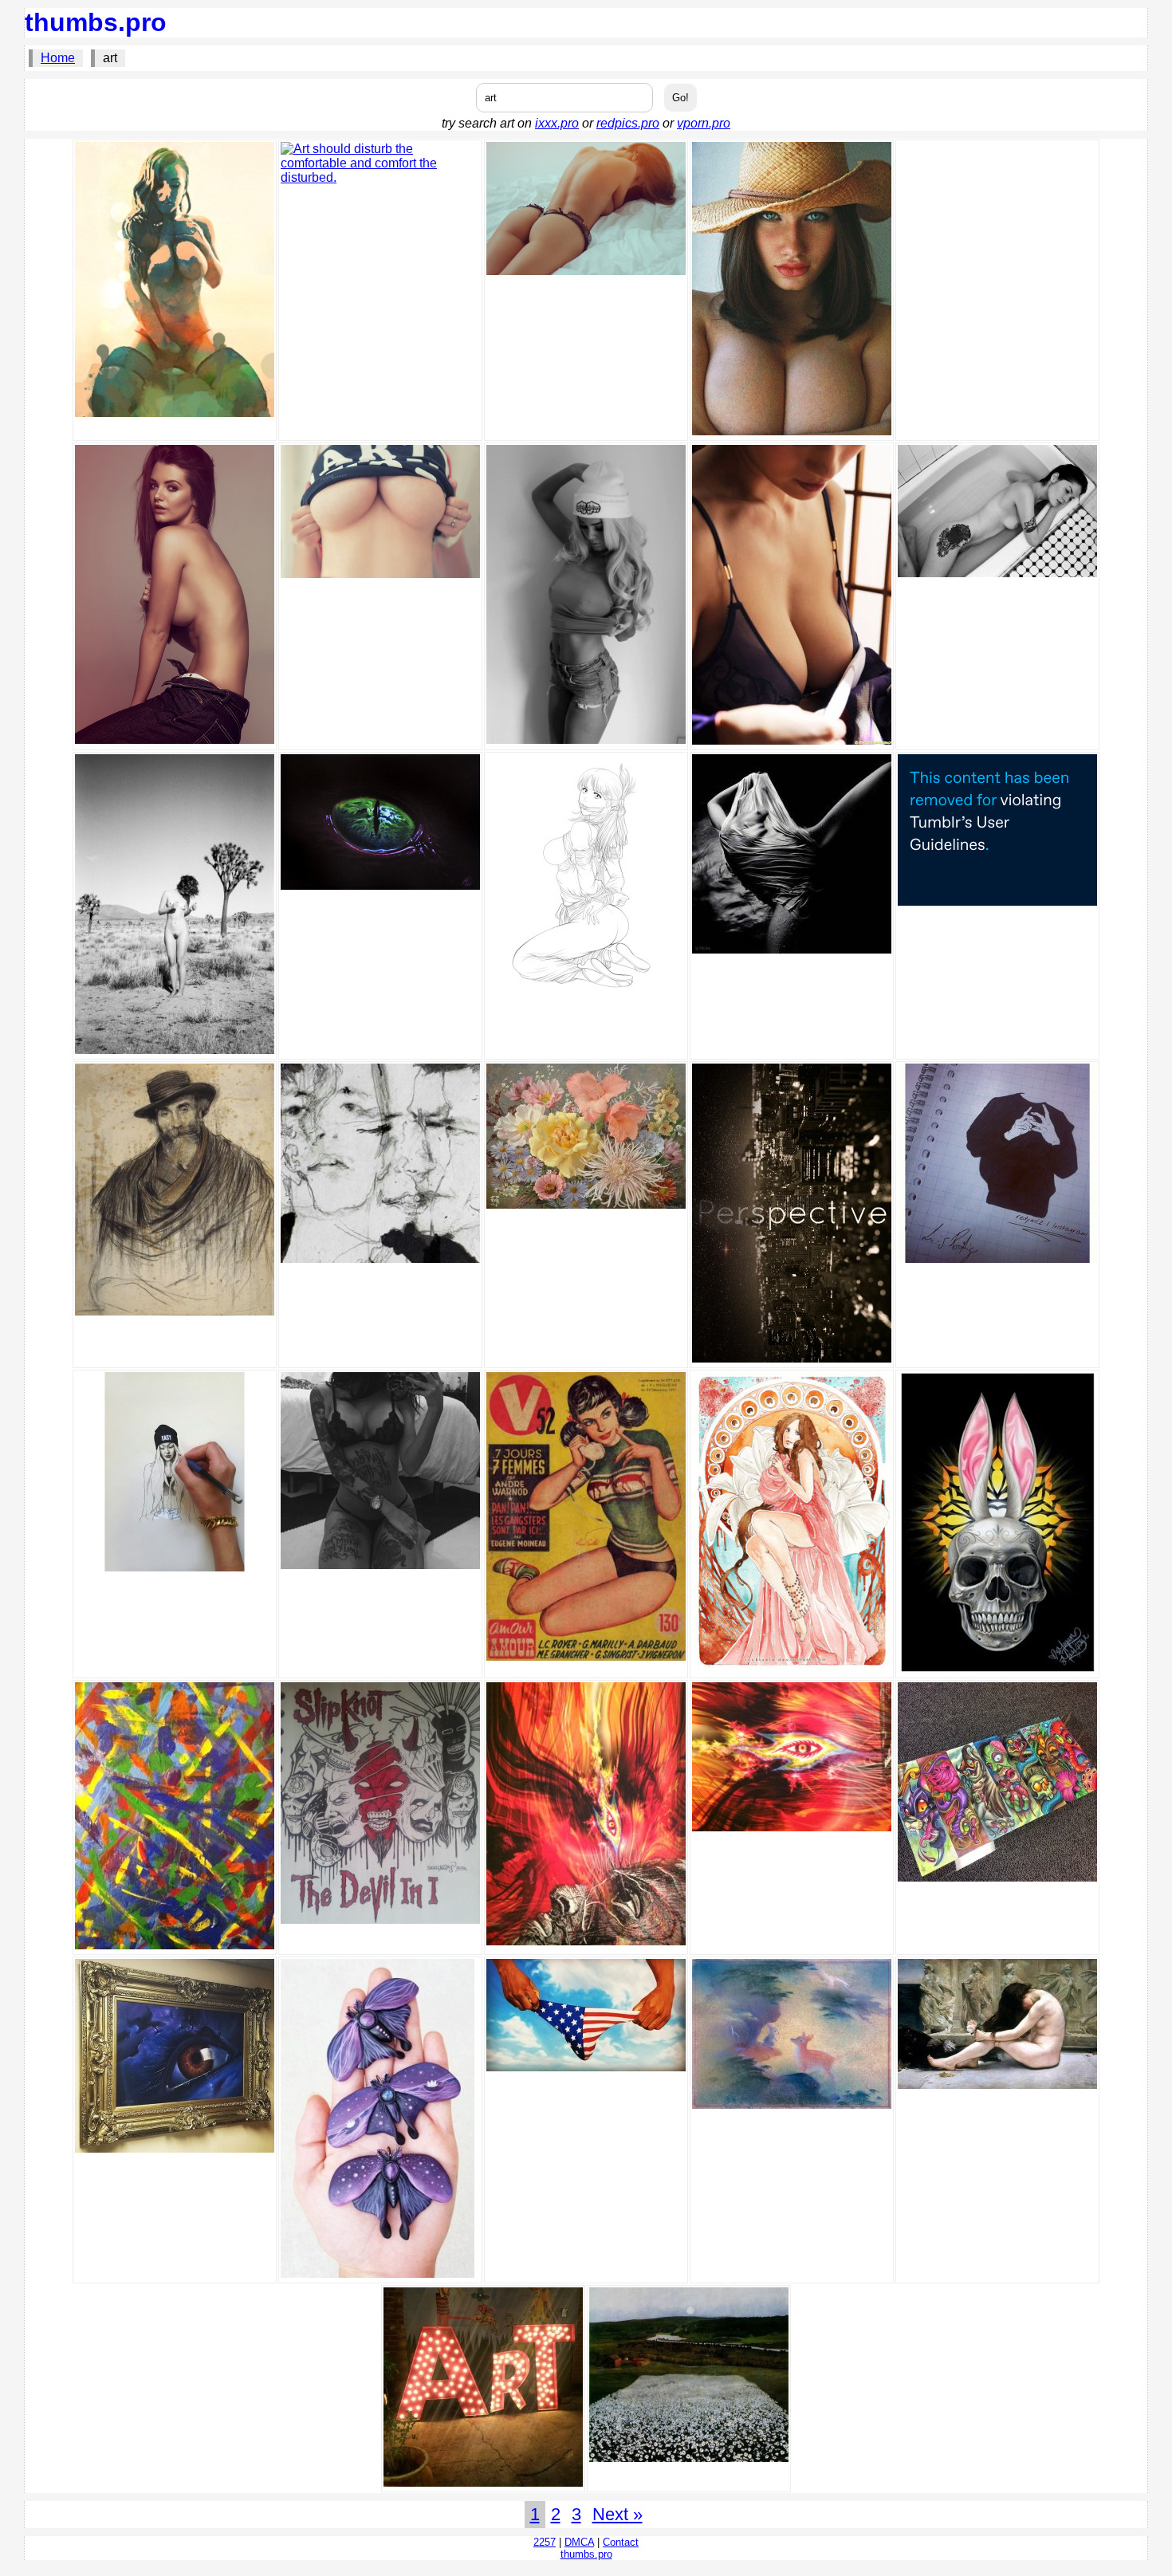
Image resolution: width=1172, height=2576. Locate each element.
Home (58, 58)
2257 (545, 2542)
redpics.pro (628, 123)
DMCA (579, 2542)
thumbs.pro (96, 22)
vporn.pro (704, 123)
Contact (621, 2542)
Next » (617, 2514)
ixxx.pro (557, 123)
